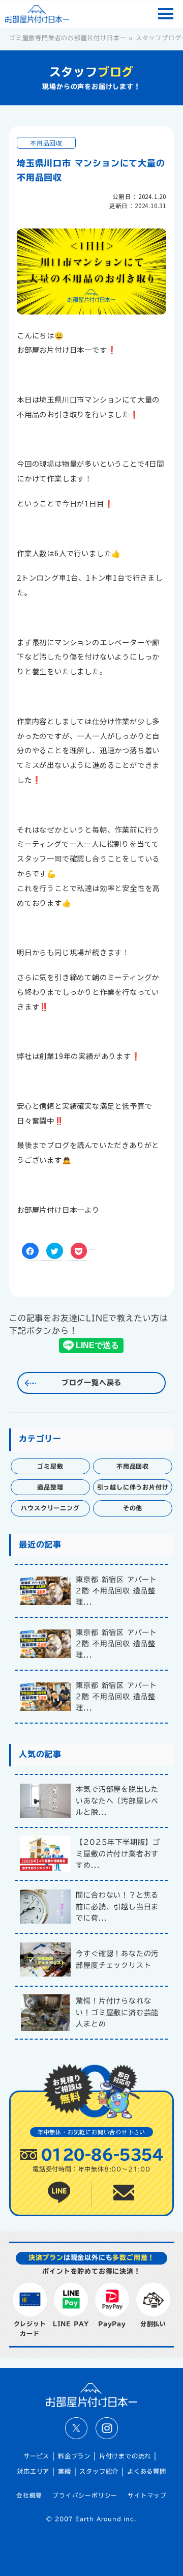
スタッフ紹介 (99, 2471)
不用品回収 (46, 143)
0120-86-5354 (102, 2154)
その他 (133, 1508)
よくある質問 (147, 2471)
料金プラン (74, 2456)
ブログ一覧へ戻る (91, 1383)
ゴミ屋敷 (50, 1466)
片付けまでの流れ (125, 2456)
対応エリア (33, 2471)
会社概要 (29, 2495)
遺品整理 (50, 1487)
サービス (36, 2456)
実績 (65, 2471)
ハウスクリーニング (50, 1508)
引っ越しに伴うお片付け (133, 1487)
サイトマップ (147, 2495)
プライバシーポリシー (85, 2495)
